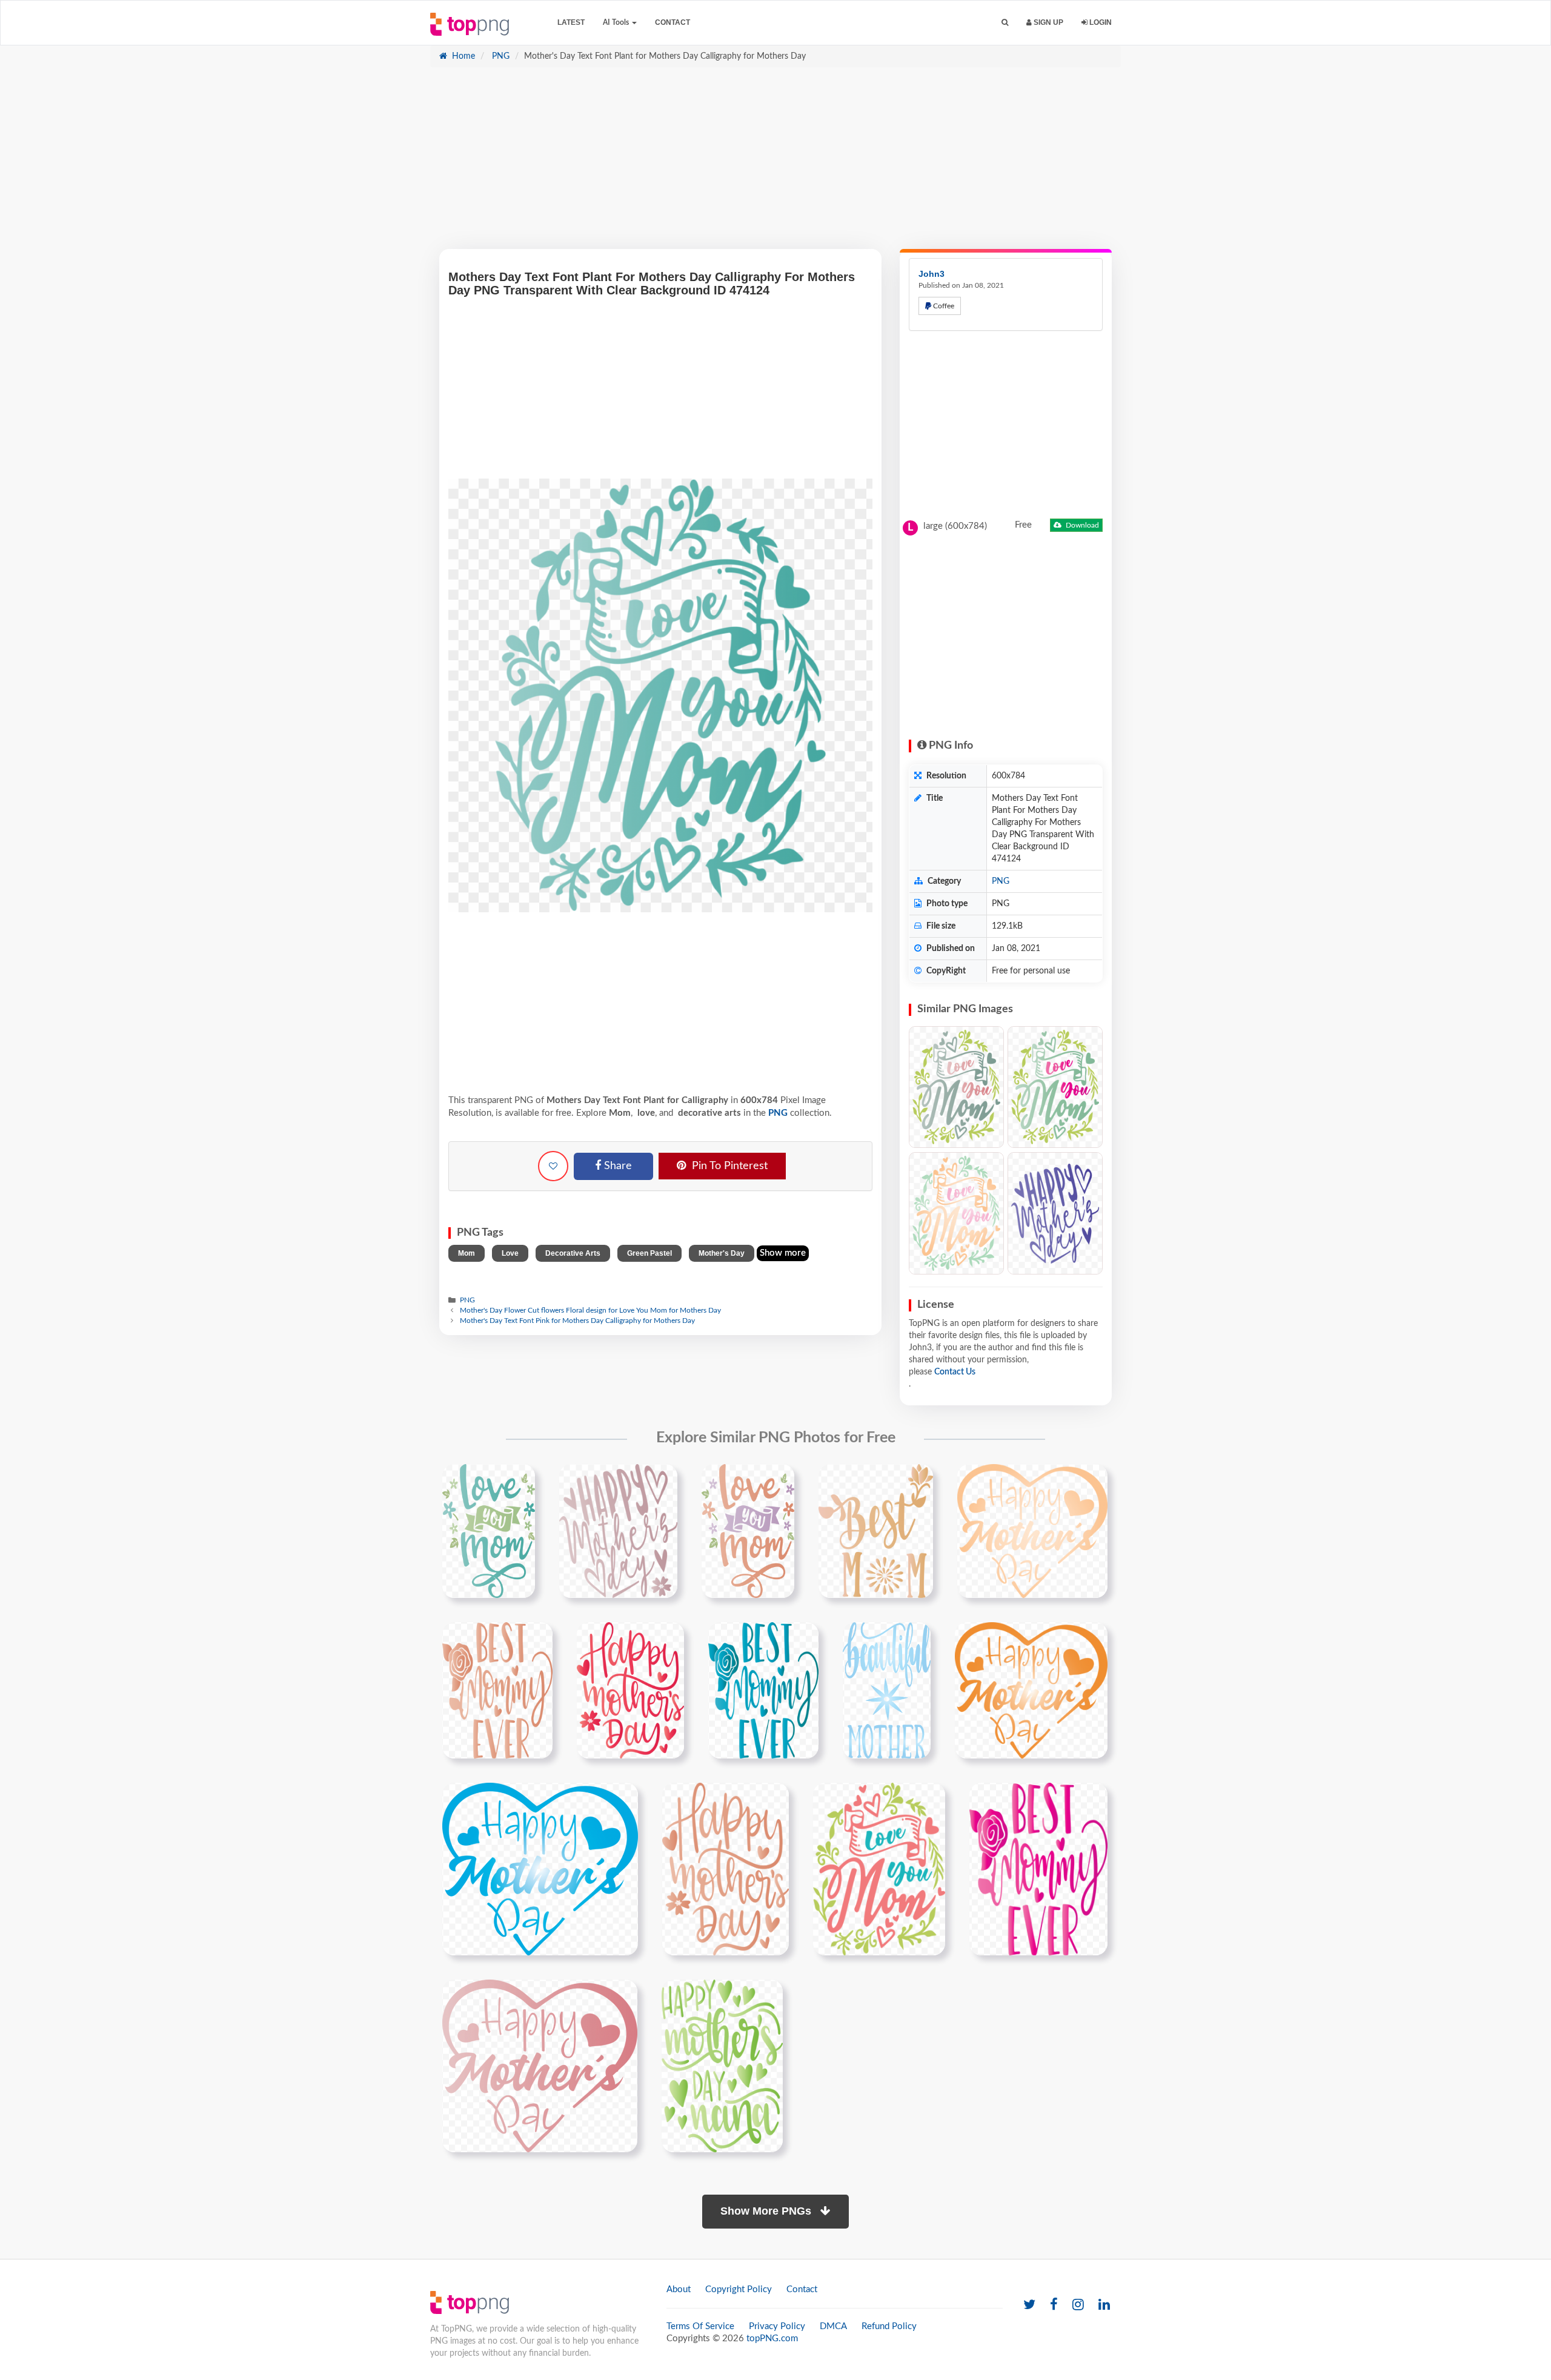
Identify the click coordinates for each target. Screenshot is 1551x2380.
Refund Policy (889, 2326)
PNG (500, 56)
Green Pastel (649, 1253)
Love (510, 1253)
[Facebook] (1054, 2305)
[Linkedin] (1104, 2305)
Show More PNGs (767, 2211)
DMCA (833, 2326)
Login (1100, 22)
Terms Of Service (700, 2326)
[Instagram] (1078, 2305)
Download (1081, 525)
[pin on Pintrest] (519, 1480)
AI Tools (617, 22)
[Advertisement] (775, 164)
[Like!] (553, 1166)
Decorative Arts (573, 1253)
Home (462, 56)
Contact (673, 22)
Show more (783, 1253)
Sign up (1048, 22)
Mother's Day (722, 1253)
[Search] (1005, 23)
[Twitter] (1029, 2305)
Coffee (943, 306)
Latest (571, 22)
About (679, 2289)
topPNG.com (772, 2339)
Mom (467, 1253)
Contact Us (955, 1372)
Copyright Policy (739, 2289)
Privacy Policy (777, 2326)
